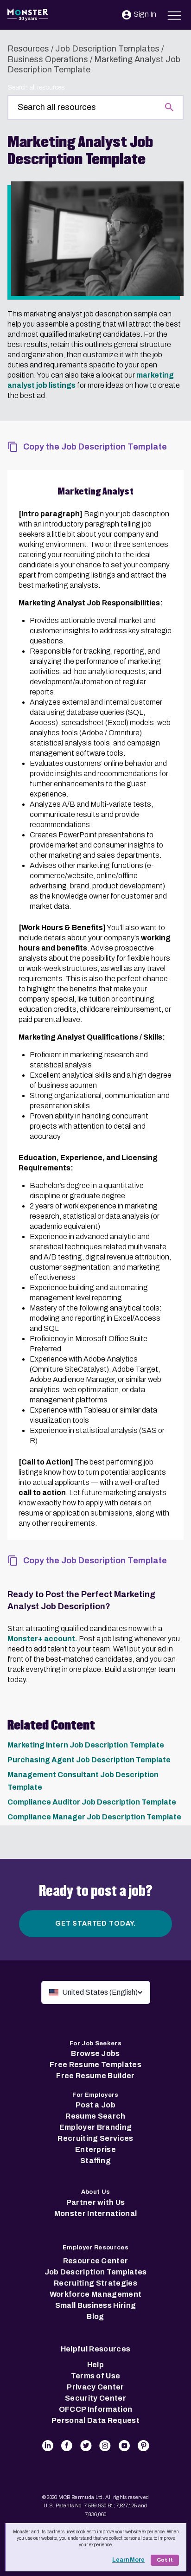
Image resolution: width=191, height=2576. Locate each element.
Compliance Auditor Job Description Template (92, 1802)
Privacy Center (95, 2387)
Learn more (128, 2560)
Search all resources (36, 87)
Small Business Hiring (96, 2305)
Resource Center (96, 2261)
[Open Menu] (175, 14)
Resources (28, 49)
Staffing (95, 2161)
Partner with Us (96, 2202)
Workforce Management (95, 2294)
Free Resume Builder (95, 2076)
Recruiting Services (95, 2138)
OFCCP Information (95, 2409)
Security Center (95, 2398)
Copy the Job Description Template (95, 447)
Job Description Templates (107, 49)
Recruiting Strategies (95, 2283)
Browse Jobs (95, 2053)
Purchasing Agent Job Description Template (89, 1760)
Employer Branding (95, 2127)
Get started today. (95, 1924)
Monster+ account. (42, 1639)
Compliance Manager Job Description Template (94, 1817)
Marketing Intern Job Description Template (86, 1745)
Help (95, 2365)
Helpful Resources (95, 2349)
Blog (95, 2316)
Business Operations (48, 59)
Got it (165, 2560)
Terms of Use (96, 2376)
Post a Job (95, 2105)
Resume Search (95, 2116)
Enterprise (95, 2149)
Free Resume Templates (95, 2065)
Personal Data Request (95, 2420)
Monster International (96, 2213)
